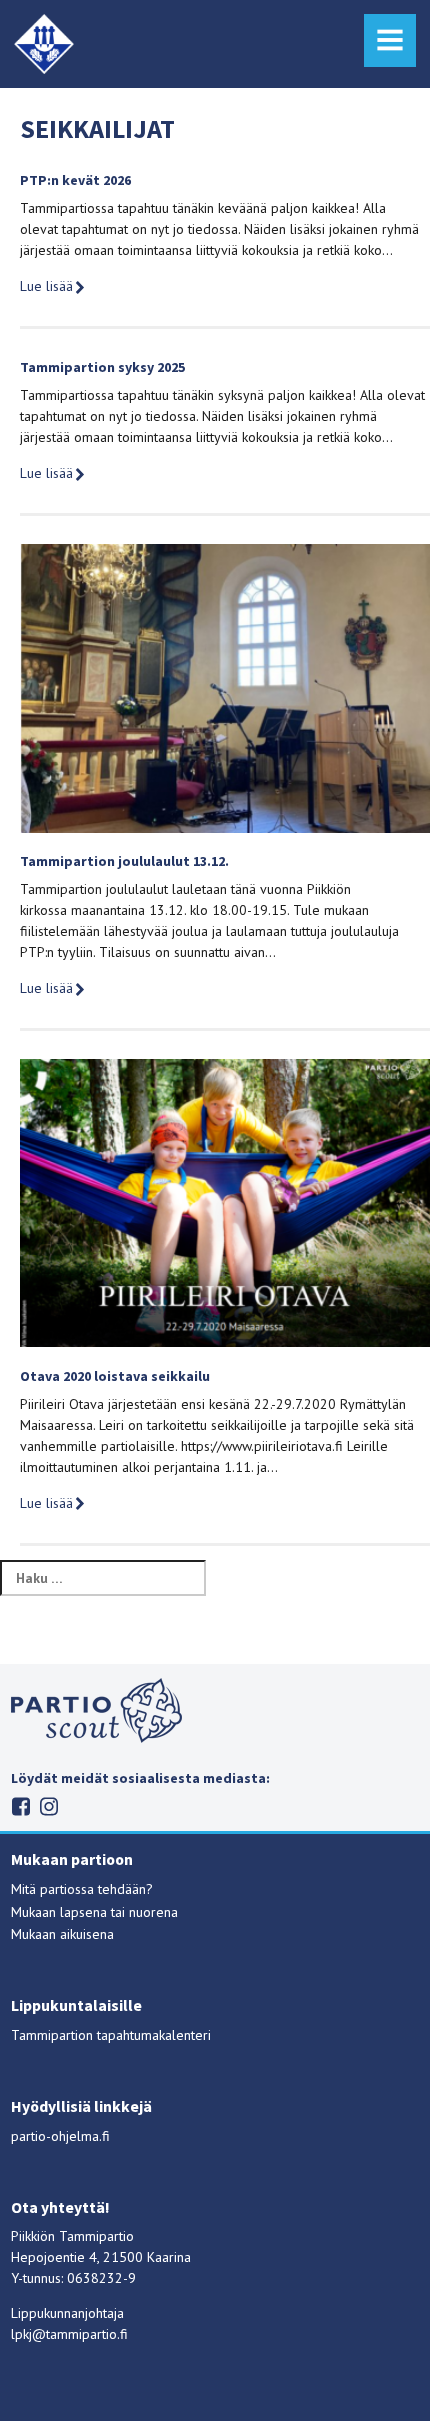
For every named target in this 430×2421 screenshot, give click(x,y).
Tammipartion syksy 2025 (102, 367)
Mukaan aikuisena (62, 1934)
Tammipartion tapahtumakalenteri (111, 2035)
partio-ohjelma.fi (60, 2136)
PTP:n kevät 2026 (75, 180)
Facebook (21, 1806)
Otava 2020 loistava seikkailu (115, 1376)
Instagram (49, 1806)
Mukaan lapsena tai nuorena (94, 1912)
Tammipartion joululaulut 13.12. (124, 861)
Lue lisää (46, 286)
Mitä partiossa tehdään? (82, 1889)
